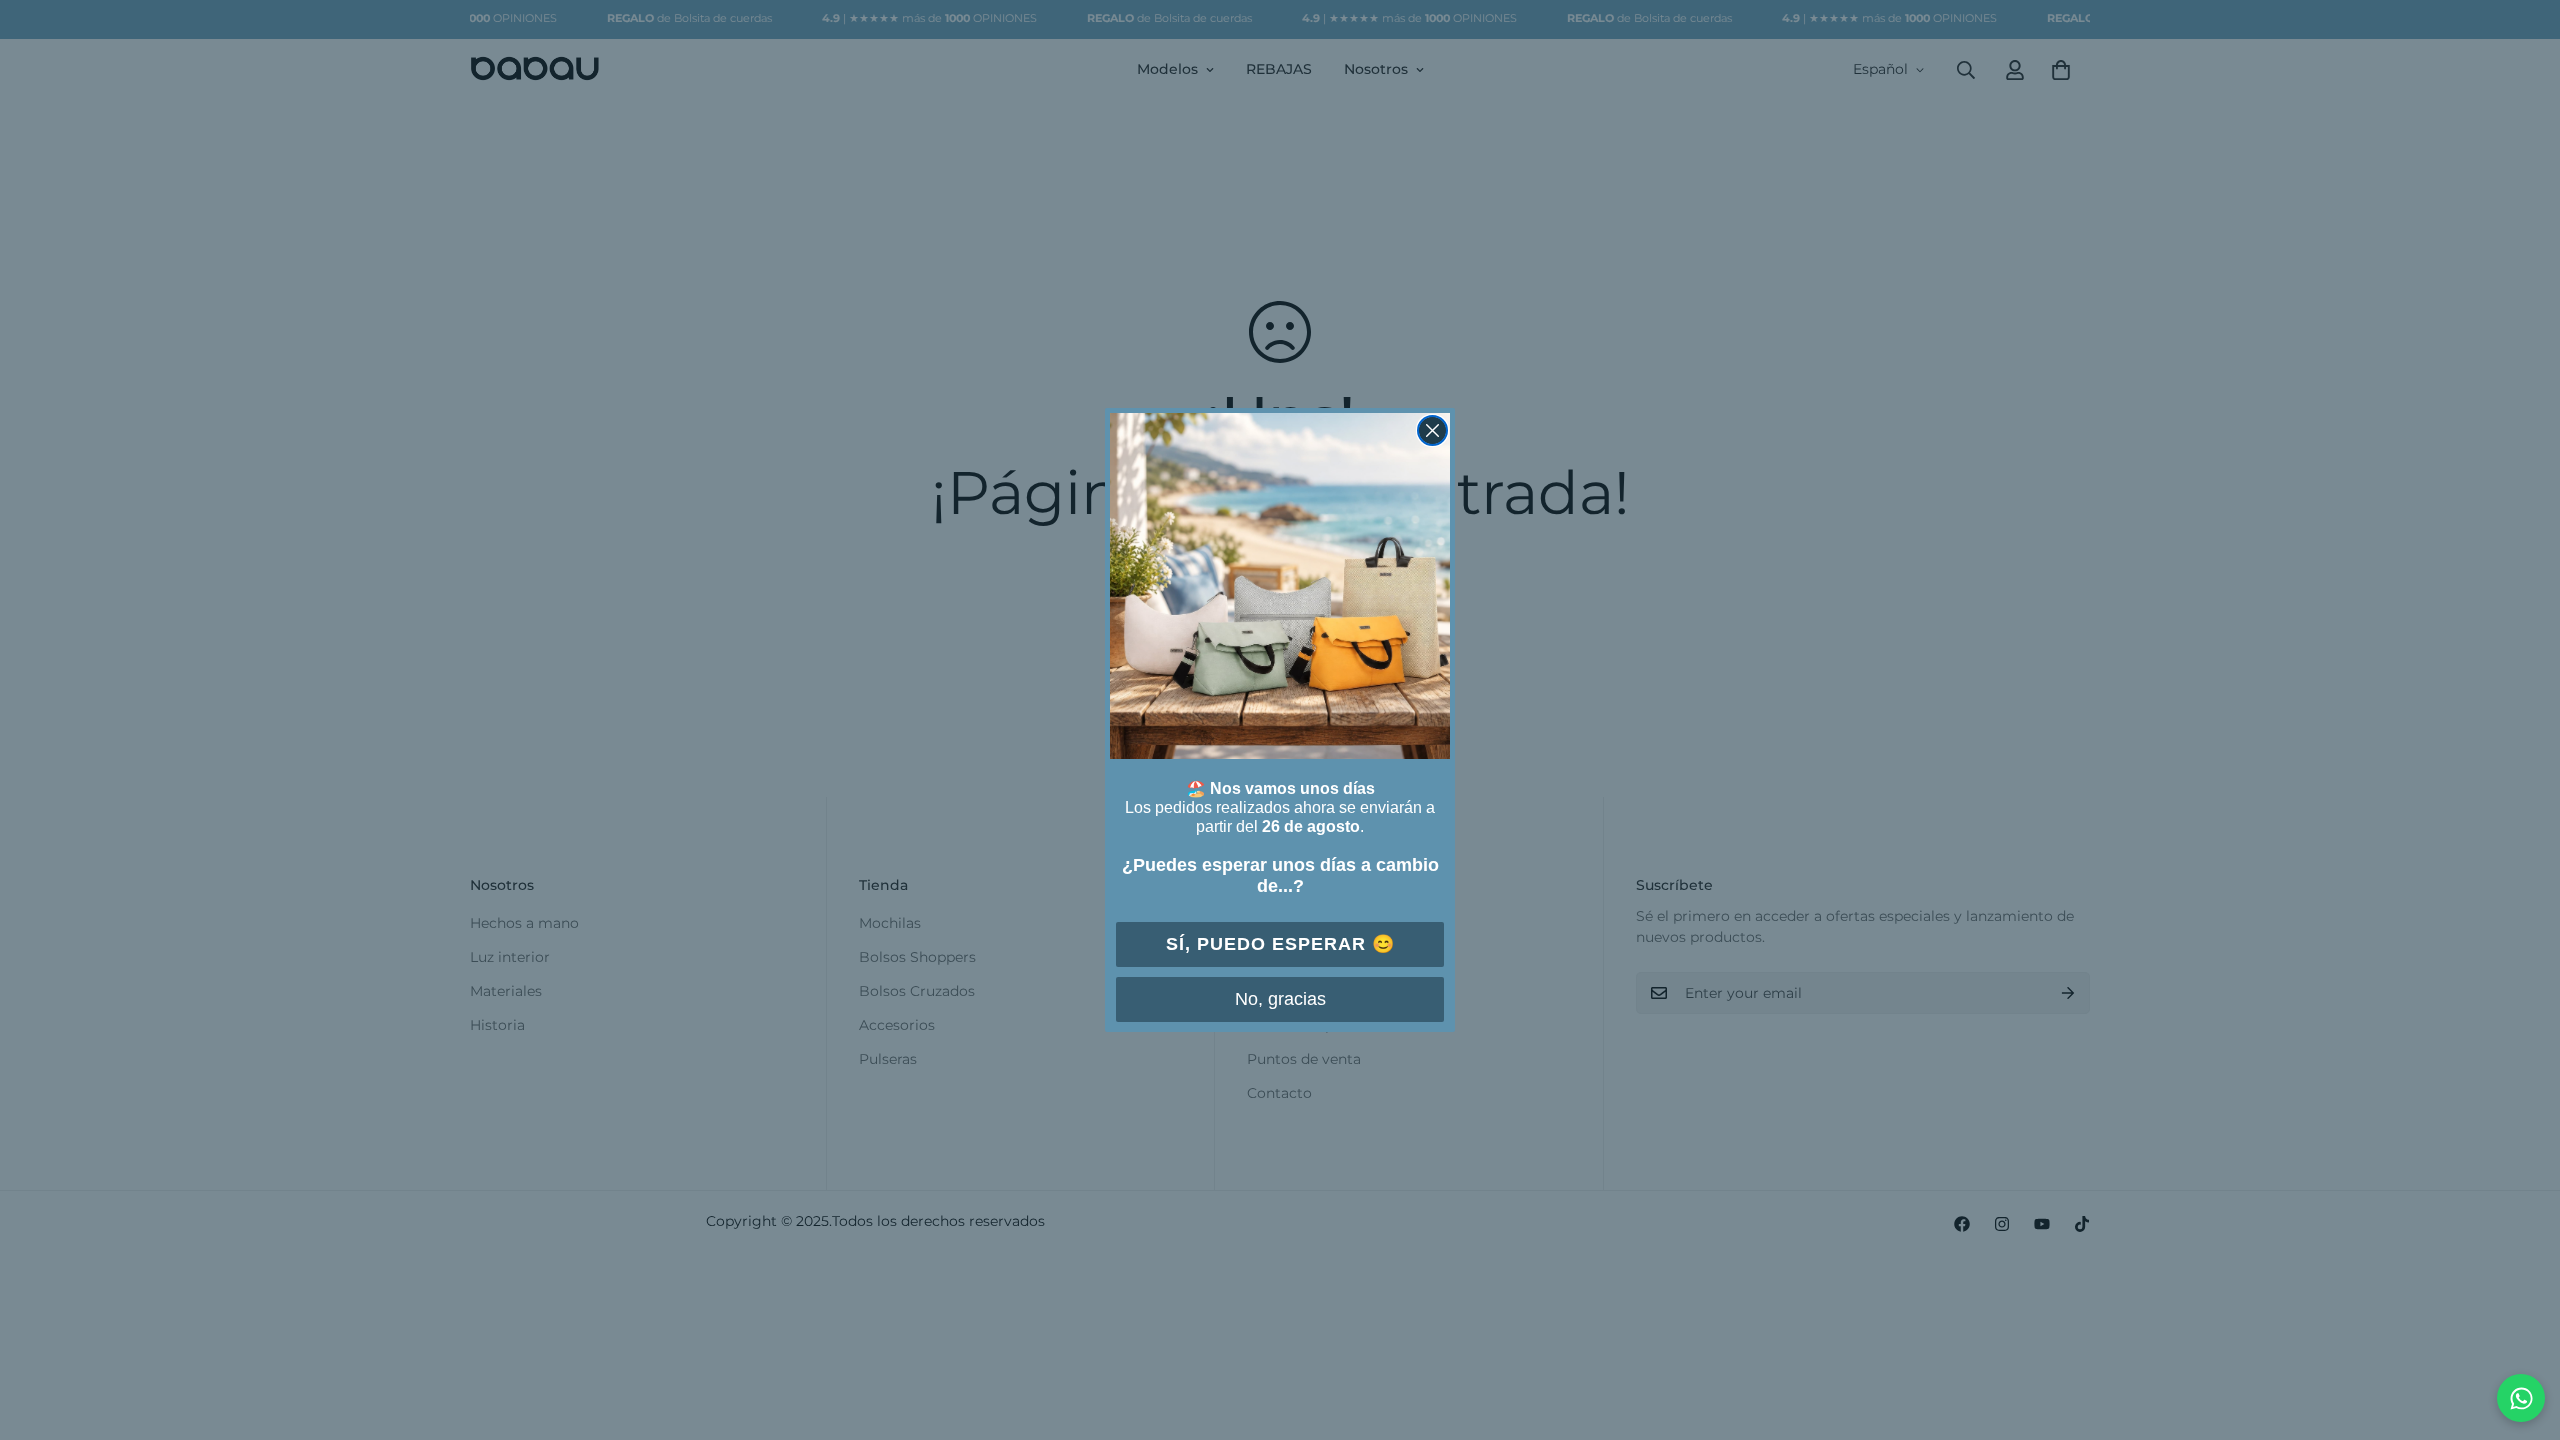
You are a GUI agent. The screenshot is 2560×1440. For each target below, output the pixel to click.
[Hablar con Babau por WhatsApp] (2521, 1398)
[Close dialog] (1432, 430)
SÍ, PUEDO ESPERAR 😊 (1280, 944)
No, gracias (1280, 999)
